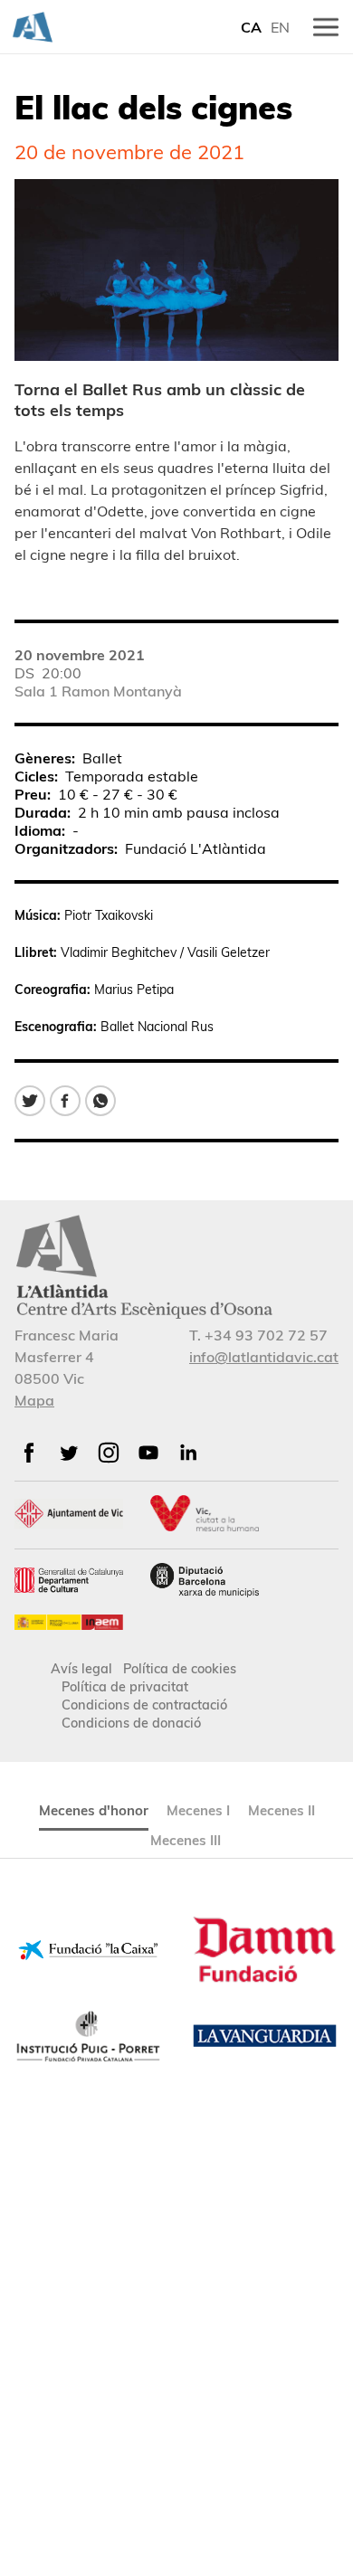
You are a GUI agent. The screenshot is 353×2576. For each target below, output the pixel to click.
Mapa (34, 1400)
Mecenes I (198, 1810)
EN (280, 27)
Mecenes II (281, 1810)
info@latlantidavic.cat (264, 1357)
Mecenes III (186, 1840)
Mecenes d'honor (94, 1810)
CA (251, 27)
